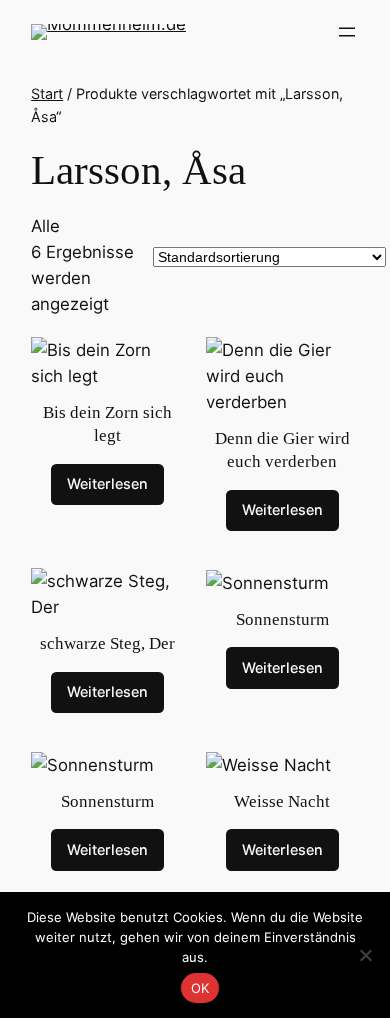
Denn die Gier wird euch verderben (282, 450)
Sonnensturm (282, 619)
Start (47, 93)
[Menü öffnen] (347, 32)
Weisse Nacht (282, 801)
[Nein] (365, 955)
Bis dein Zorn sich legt (107, 424)
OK (200, 988)
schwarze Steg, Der (107, 643)
